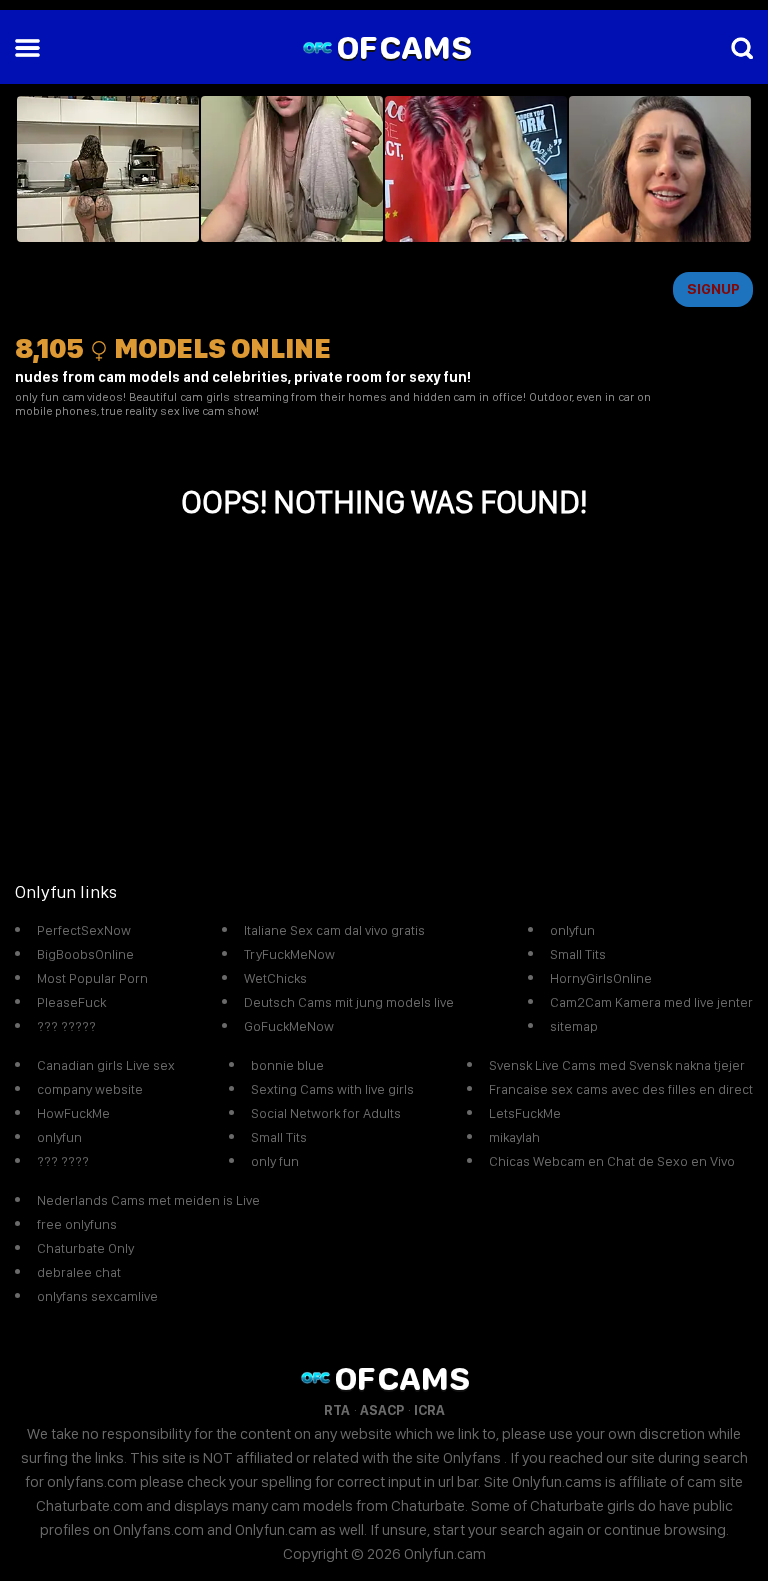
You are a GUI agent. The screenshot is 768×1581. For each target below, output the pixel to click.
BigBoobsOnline (85, 954)
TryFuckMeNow (289, 954)
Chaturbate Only (85, 1248)
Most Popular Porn (92, 978)
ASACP (382, 1410)
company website (90, 1089)
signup (713, 289)
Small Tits (578, 954)
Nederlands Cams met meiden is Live (148, 1200)
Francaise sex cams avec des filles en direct (621, 1089)
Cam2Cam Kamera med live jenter (651, 1002)
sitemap (574, 1026)
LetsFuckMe (525, 1113)
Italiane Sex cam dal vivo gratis (334, 930)
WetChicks (275, 978)
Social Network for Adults (326, 1113)
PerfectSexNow (84, 930)
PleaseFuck (71, 1002)
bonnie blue (287, 1065)
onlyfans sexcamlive (97, 1296)
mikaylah (514, 1137)
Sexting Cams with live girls (332, 1089)
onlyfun (572, 930)
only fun (275, 1161)
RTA (337, 1410)
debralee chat (79, 1272)
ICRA (429, 1410)
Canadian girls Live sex (106, 1065)
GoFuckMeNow (289, 1026)
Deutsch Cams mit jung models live (349, 1002)
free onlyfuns (77, 1224)
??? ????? (66, 1026)
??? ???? (63, 1161)
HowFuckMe (73, 1113)
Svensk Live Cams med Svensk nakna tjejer (617, 1065)
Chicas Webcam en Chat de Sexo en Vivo (612, 1161)
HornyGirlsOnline (601, 978)
